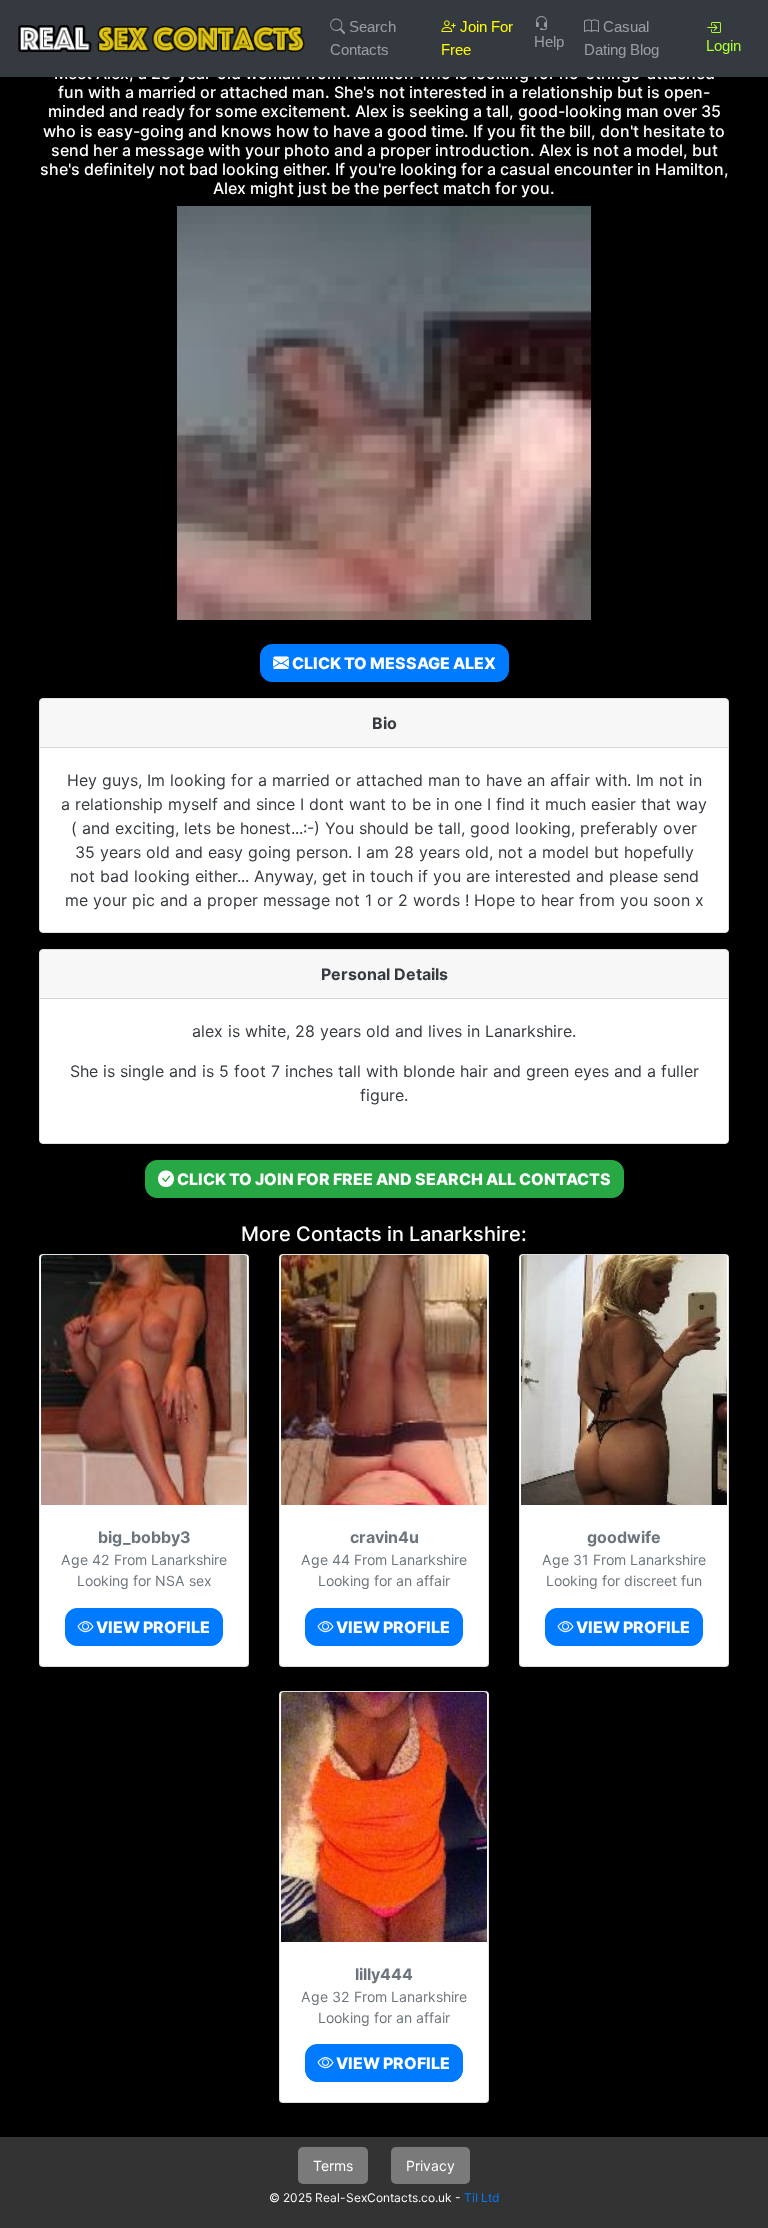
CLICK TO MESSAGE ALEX (392, 663)
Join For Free (477, 38)
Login (723, 45)
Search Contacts (363, 38)
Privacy (430, 2165)
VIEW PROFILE (151, 1627)
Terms (333, 2165)
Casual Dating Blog (621, 38)
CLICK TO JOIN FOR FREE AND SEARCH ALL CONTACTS (392, 1179)
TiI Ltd (481, 2197)
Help (549, 41)
